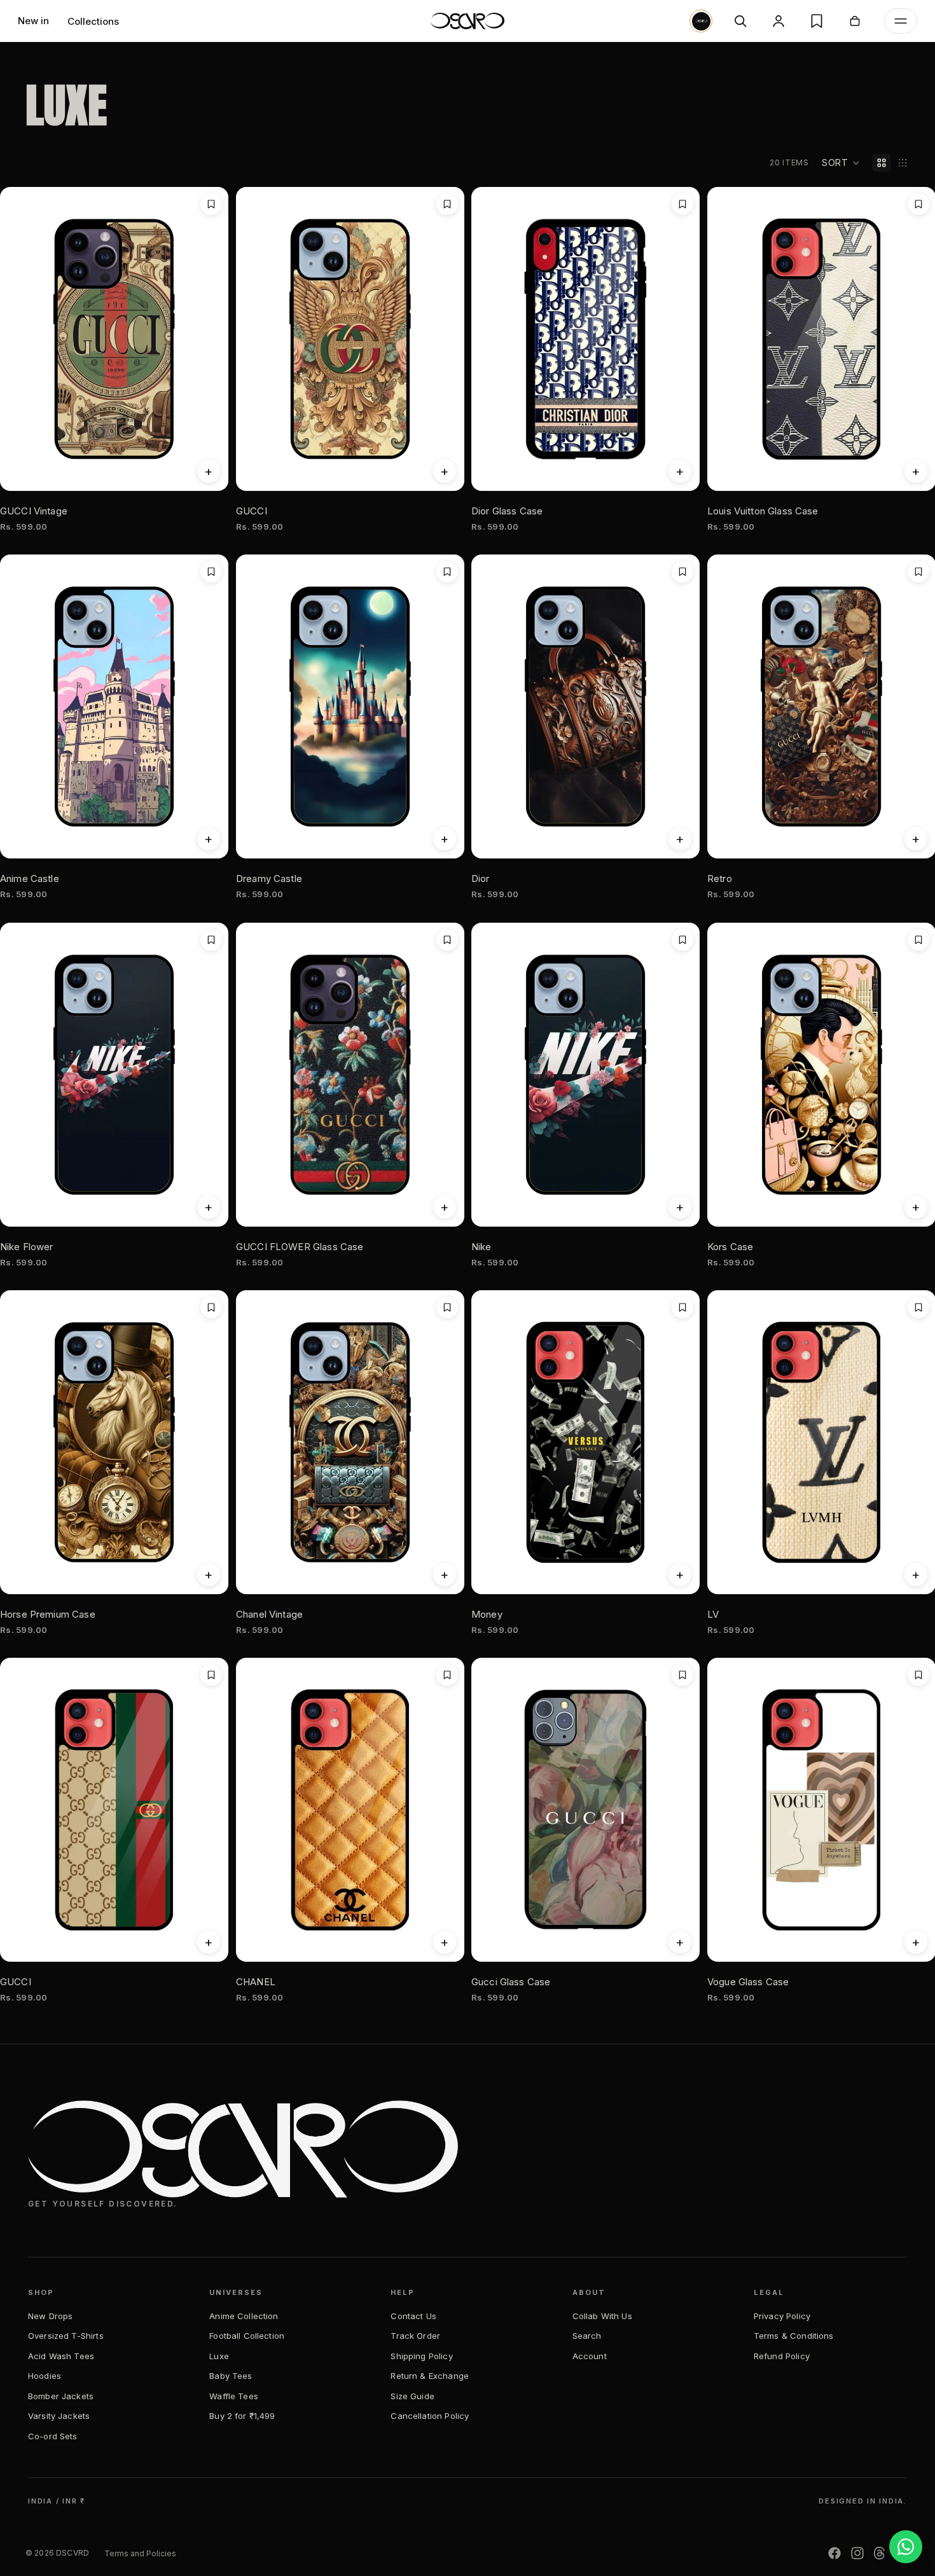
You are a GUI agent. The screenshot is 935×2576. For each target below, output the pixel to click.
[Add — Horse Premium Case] (209, 1574)
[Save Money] (682, 1307)
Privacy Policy (782, 2316)
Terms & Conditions (794, 2336)
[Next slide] (445, 1810)
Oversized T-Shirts (66, 2336)
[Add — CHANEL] (444, 1943)
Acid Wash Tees (61, 2356)
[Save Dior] (682, 572)
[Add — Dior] (680, 839)
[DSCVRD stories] (701, 21)
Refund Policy (782, 2356)
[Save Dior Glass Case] (682, 204)
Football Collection (247, 2336)
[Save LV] (918, 1307)
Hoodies (45, 2376)
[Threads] (880, 2553)
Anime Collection (244, 2316)
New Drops (50, 2316)
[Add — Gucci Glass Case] (680, 1943)
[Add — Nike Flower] (209, 1207)
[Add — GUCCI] (444, 471)
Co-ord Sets (53, 2436)
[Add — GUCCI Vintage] (209, 471)
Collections (93, 21)
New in (33, 21)
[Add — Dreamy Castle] (444, 839)
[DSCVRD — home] (468, 21)
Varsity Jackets (59, 2416)
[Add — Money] (680, 1574)
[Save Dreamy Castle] (447, 572)
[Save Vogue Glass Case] (918, 1675)
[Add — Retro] (915, 839)
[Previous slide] (255, 1810)
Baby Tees (231, 2376)
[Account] (779, 21)
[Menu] (901, 21)
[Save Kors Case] (918, 940)
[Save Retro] (918, 572)
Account (590, 2356)
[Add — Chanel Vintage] (444, 1574)
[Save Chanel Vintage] (447, 1307)
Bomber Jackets (61, 2396)
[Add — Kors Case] (915, 1207)
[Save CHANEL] (447, 1675)
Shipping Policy (421, 2356)
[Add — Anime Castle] (209, 839)
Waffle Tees (234, 2396)
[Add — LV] (915, 1574)
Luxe (219, 2356)
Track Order (415, 2336)
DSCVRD (73, 2553)
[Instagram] (857, 2553)
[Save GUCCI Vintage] (211, 204)
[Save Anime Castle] (211, 572)
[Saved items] (817, 21)
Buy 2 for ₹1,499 (242, 2416)
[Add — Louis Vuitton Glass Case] (915, 471)
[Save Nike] (682, 940)
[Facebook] (835, 2553)
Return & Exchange (430, 2376)
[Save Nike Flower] (211, 940)
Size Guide (412, 2396)
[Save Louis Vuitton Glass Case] (918, 204)
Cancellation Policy (430, 2416)
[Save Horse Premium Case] (211, 1307)
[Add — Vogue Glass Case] (915, 1943)
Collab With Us (602, 2316)
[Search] (740, 21)
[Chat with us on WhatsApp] (906, 2547)
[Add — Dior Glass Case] (680, 471)
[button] (841, 163)
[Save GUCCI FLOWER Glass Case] (447, 940)
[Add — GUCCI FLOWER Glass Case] (444, 1207)
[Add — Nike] (680, 1207)
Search (587, 2336)
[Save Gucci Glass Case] (682, 1675)
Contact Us (413, 2316)
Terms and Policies (140, 2553)
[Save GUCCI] (447, 204)
